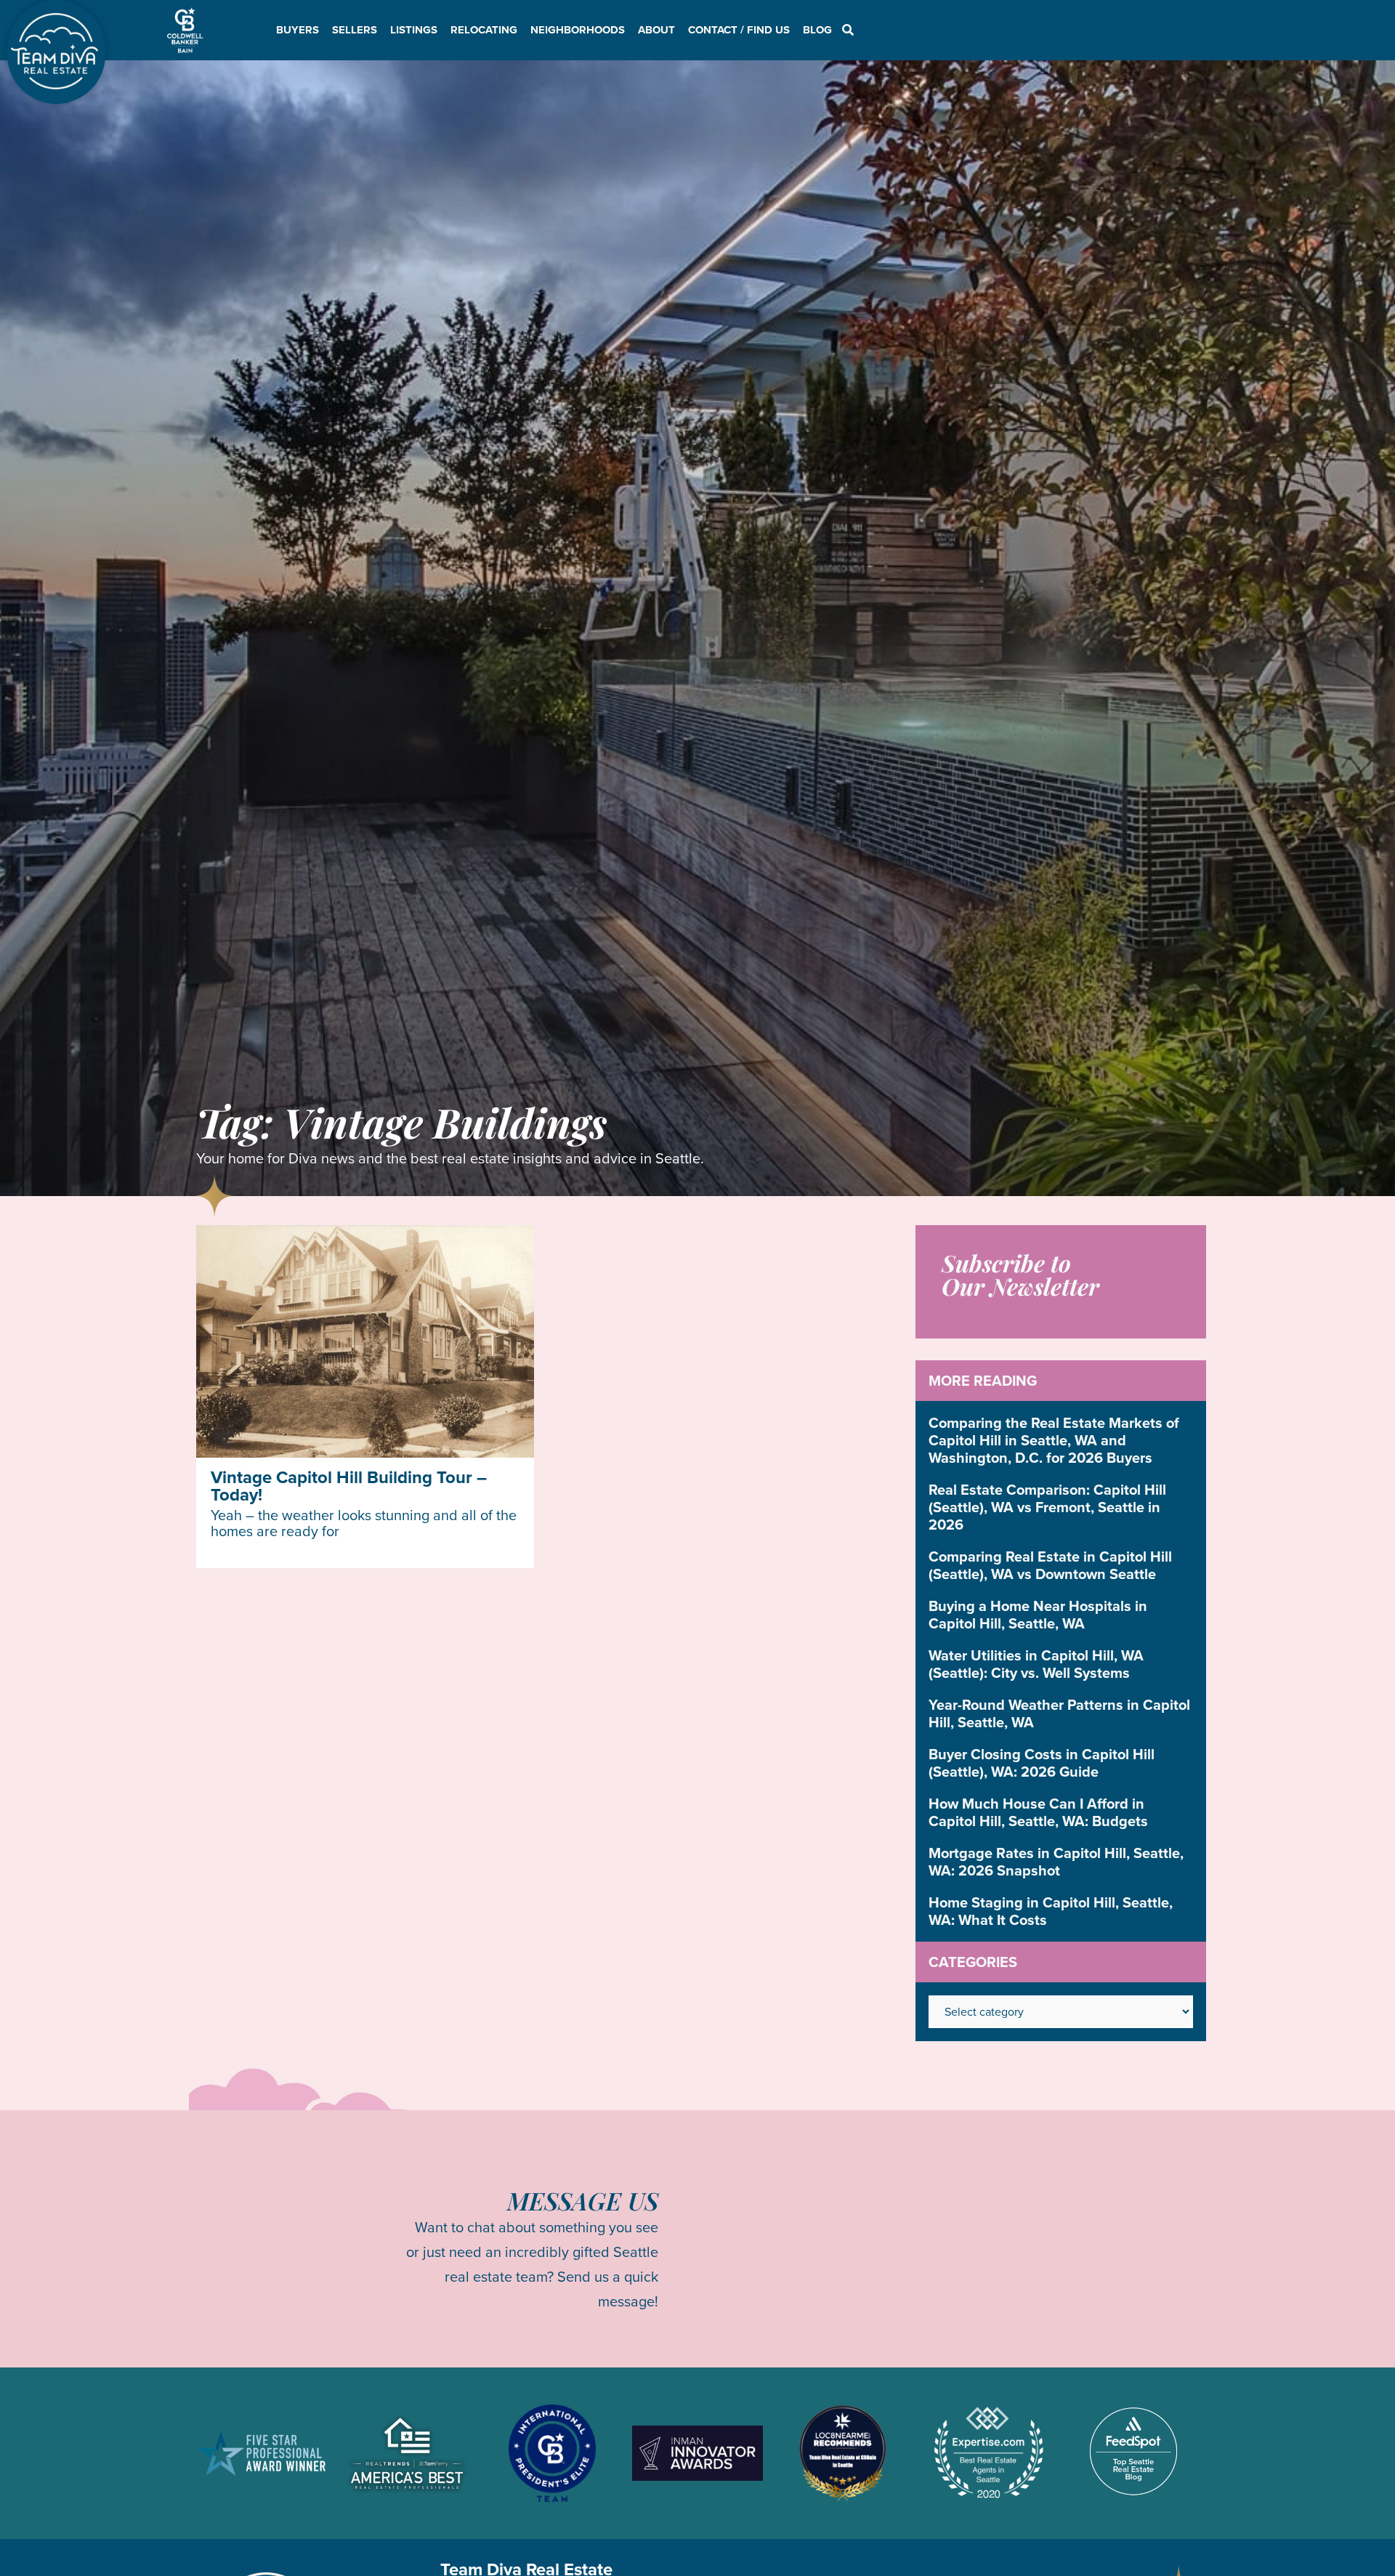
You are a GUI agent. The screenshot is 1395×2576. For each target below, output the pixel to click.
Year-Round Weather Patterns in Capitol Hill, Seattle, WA (1059, 1713)
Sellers (355, 30)
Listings (414, 30)
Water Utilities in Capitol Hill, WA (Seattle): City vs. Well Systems (1036, 1664)
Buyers (298, 30)
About (656, 30)
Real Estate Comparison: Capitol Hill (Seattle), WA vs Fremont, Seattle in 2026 (1047, 1507)
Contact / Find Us (739, 30)
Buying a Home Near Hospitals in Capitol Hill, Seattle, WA (1038, 1615)
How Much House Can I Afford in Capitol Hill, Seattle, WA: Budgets (1038, 1812)
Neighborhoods (578, 30)
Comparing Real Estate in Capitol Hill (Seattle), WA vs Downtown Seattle (1050, 1565)
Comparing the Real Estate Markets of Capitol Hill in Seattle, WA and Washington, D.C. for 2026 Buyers (1054, 1440)
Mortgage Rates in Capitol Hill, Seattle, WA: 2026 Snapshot (1056, 1862)
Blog (817, 30)
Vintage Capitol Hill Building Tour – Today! (349, 1486)
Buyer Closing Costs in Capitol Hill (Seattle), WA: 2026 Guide (1042, 1763)
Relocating (484, 30)
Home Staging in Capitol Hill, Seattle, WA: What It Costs (1051, 1911)
